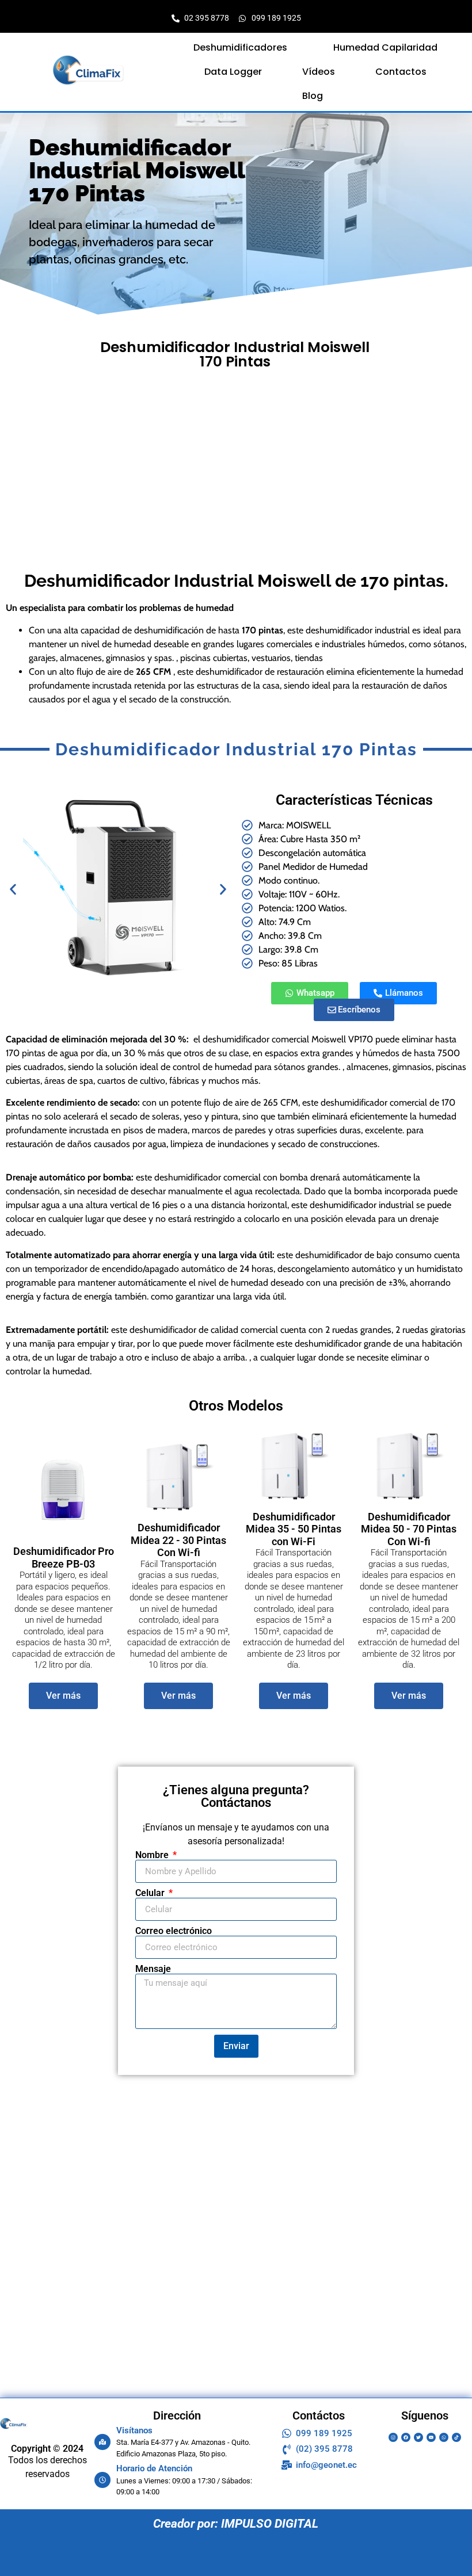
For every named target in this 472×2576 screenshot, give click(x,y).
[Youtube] (431, 2437)
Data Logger (233, 72)
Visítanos (134, 2430)
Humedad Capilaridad (385, 47)
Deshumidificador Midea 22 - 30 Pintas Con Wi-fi (178, 1540)
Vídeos (319, 72)
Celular (151, 1893)
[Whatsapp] (444, 2437)
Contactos (401, 72)
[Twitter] (418, 2437)
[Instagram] (393, 2437)
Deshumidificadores (240, 47)
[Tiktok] (456, 2437)
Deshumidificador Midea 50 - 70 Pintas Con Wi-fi (409, 1529)
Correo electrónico (174, 1931)
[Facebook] (406, 2437)
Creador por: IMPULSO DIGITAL (236, 2524)
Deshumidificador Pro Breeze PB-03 (64, 1558)
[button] (243, 48)
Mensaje (153, 1969)
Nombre (153, 1855)
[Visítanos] (102, 2442)
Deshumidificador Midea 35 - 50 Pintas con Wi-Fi (294, 1529)
